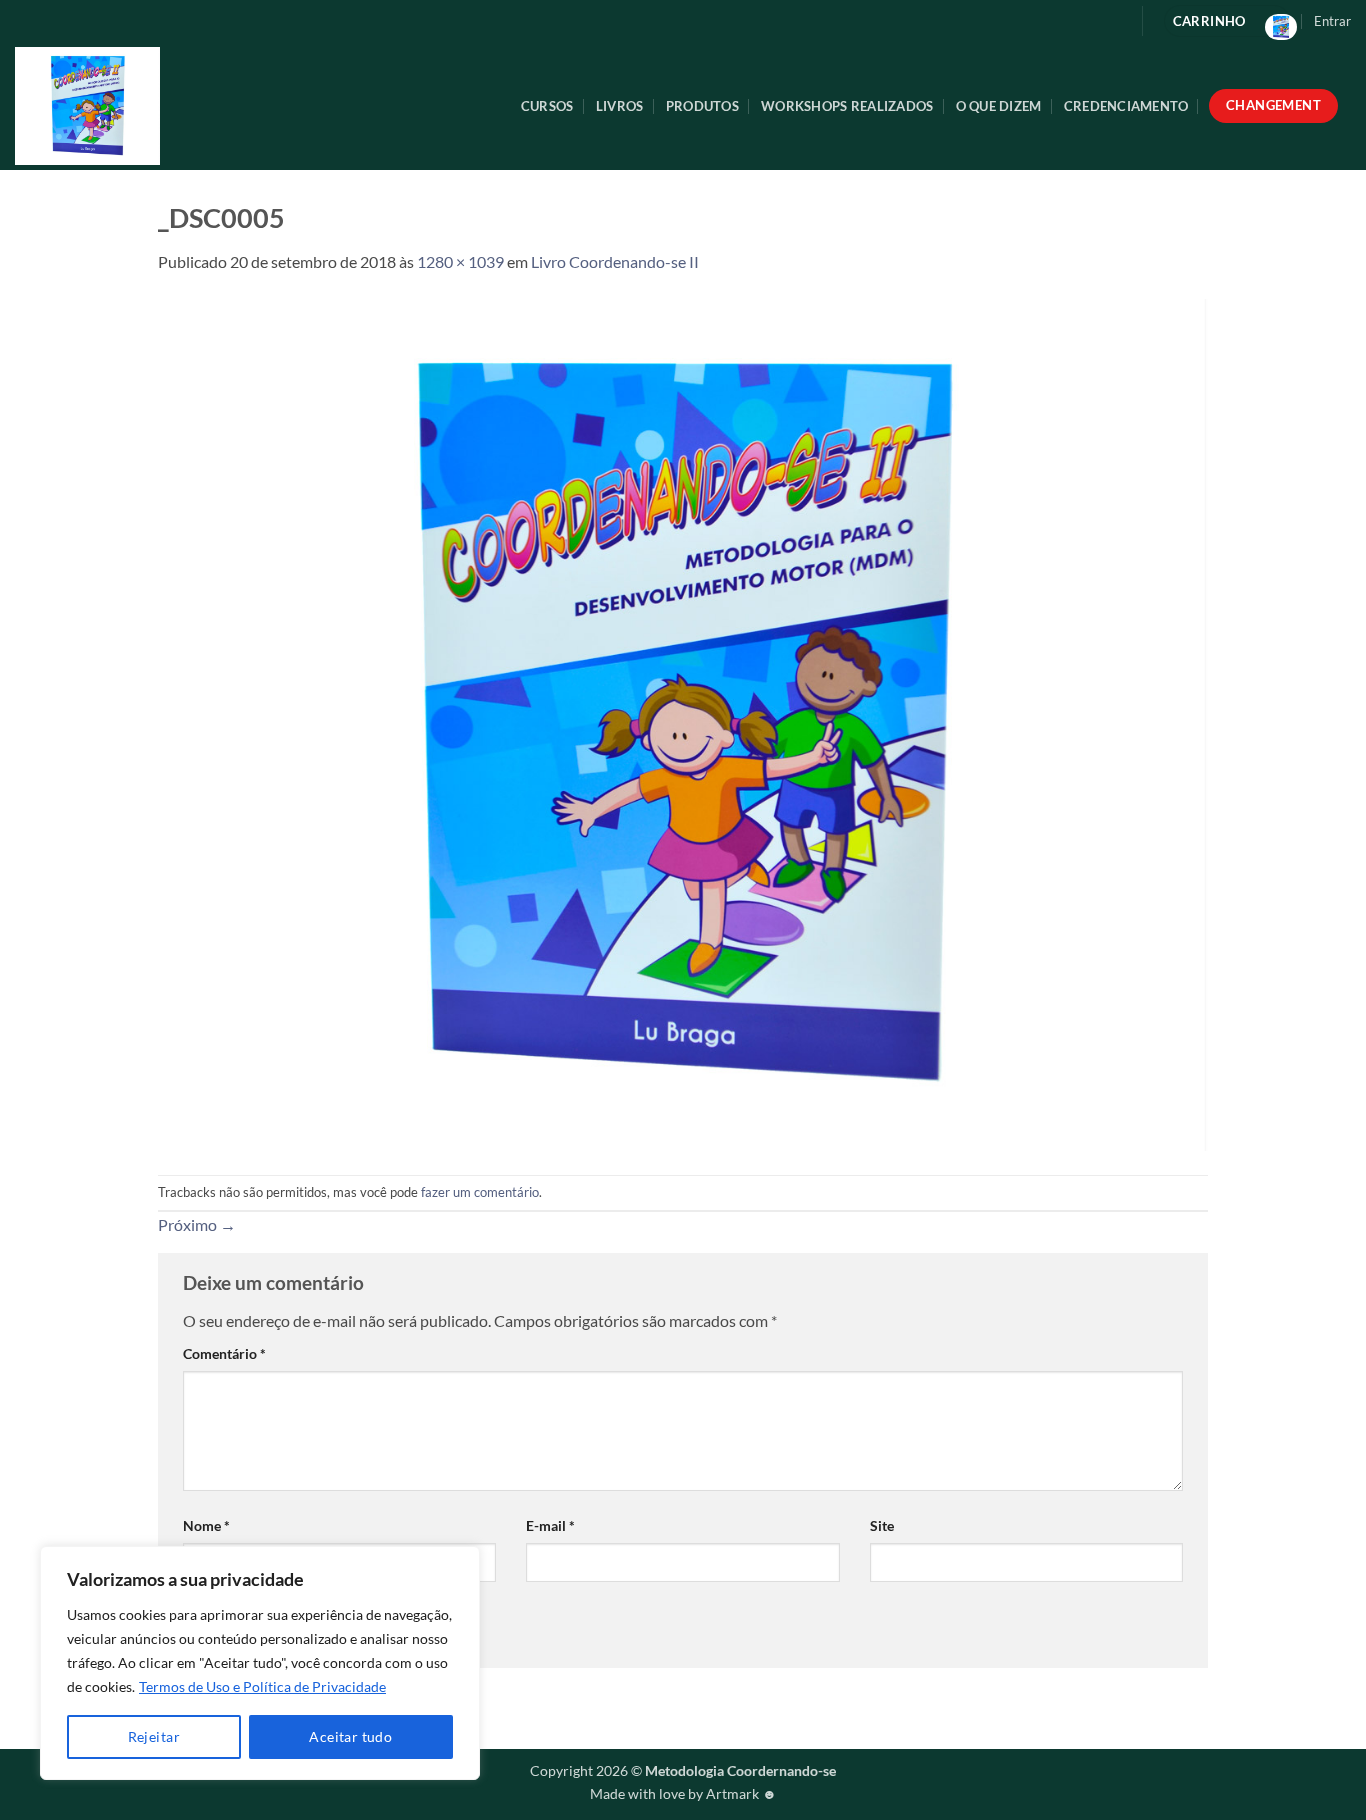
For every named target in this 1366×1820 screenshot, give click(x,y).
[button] (1332, 21)
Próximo (197, 1224)
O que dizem (999, 106)
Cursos (547, 106)
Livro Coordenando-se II (615, 261)
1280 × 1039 (460, 261)
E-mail (550, 1525)
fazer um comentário (480, 1192)
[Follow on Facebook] (1078, 20)
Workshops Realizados (847, 106)
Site (882, 1525)
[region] (260, 1663)
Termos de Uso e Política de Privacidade (262, 1686)
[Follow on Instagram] (1110, 20)
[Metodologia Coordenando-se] (181, 106)
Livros (620, 106)
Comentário (224, 1353)
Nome (206, 1525)
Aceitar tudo (350, 1736)
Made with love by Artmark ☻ (683, 1793)
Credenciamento (1126, 106)
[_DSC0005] (683, 722)
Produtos (702, 106)
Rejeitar (154, 1736)
